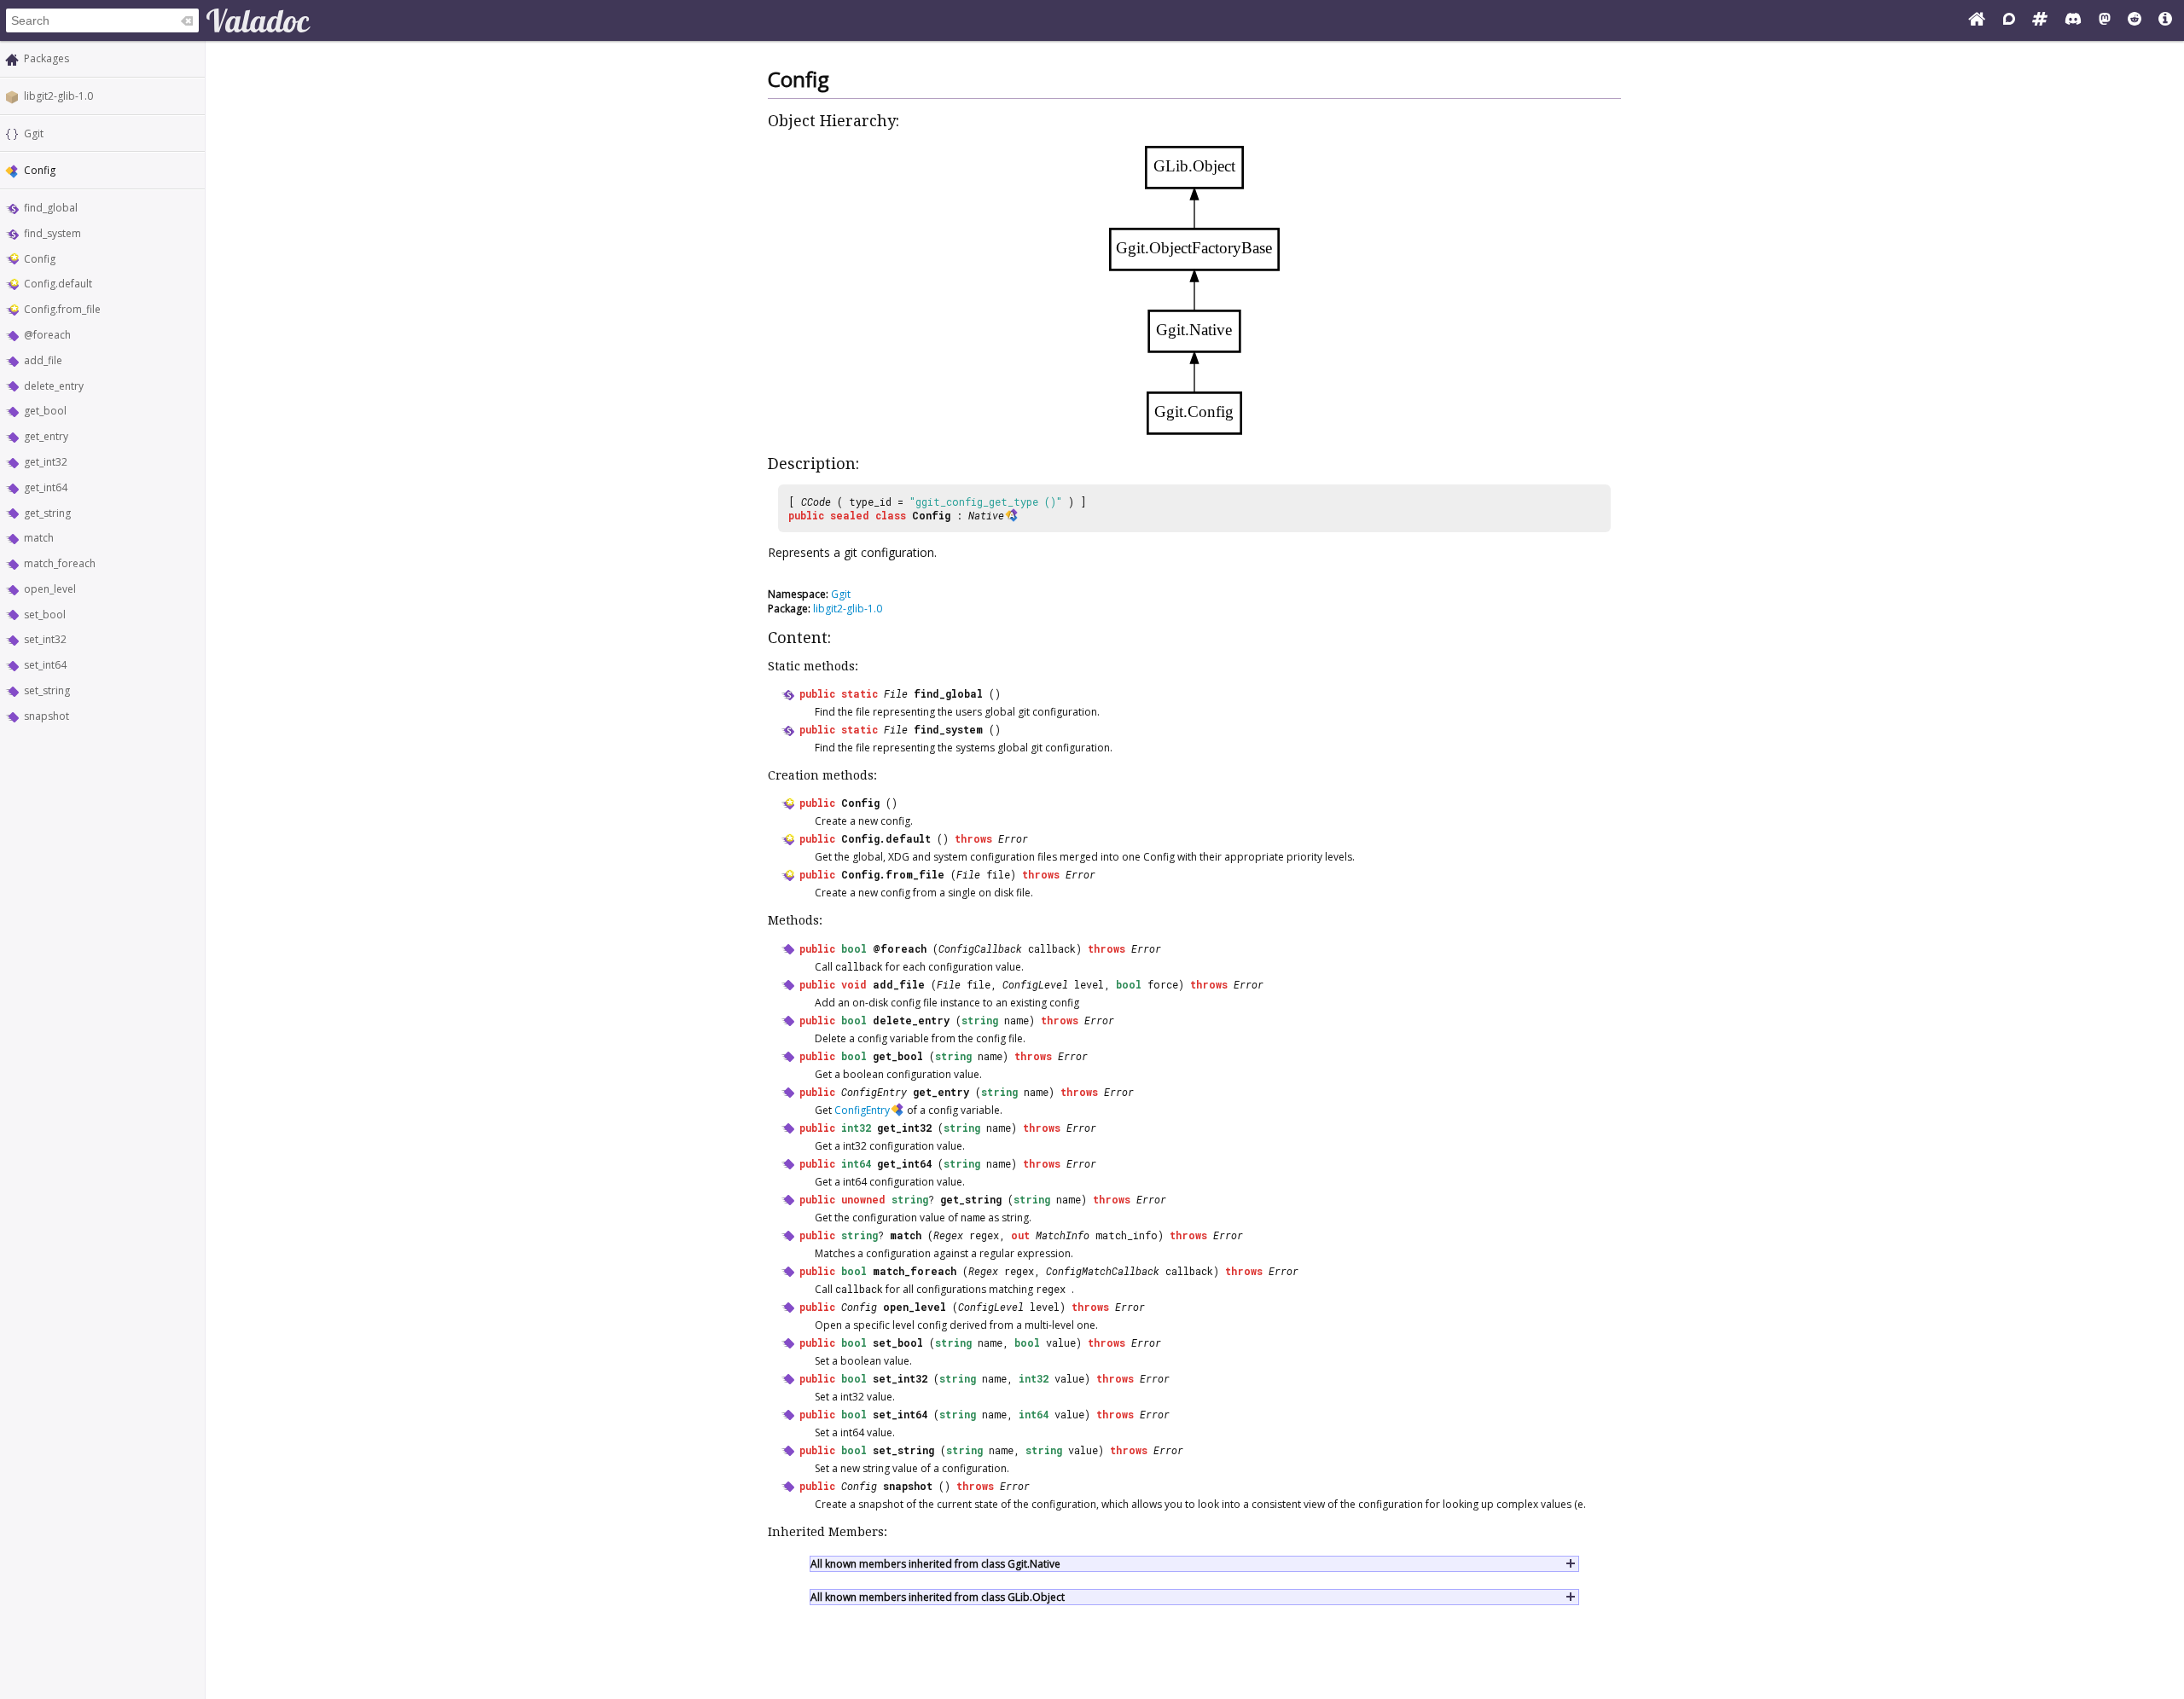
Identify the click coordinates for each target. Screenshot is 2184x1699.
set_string (47, 690)
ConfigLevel (1035, 984)
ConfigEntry (874, 1092)
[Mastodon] (2105, 20)
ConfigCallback (980, 948)
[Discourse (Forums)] (2009, 20)
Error (1013, 838)
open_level (50, 589)
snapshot (46, 716)
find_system (52, 233)
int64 (856, 1163)
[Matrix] (2040, 20)
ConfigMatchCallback (1103, 1271)
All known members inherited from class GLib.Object (938, 1597)
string (980, 1020)
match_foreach (60, 563)
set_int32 (45, 639)
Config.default (58, 284)
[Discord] (2073, 20)
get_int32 (46, 462)
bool (854, 948)
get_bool (45, 411)
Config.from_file (62, 309)
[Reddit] (2135, 20)
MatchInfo (1063, 1235)
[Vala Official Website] (1977, 20)
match (39, 538)
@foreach (47, 335)
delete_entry (54, 386)
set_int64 (45, 665)
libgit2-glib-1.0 (58, 96)
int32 (856, 1128)
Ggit (34, 133)
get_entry (46, 436)
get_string (47, 513)
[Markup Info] (2165, 20)
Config (40, 259)
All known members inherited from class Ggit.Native (935, 1564)
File (896, 693)
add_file (43, 360)
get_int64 (46, 487)
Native (986, 515)
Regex (948, 1235)
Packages (46, 58)
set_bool (45, 615)
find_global (51, 208)
